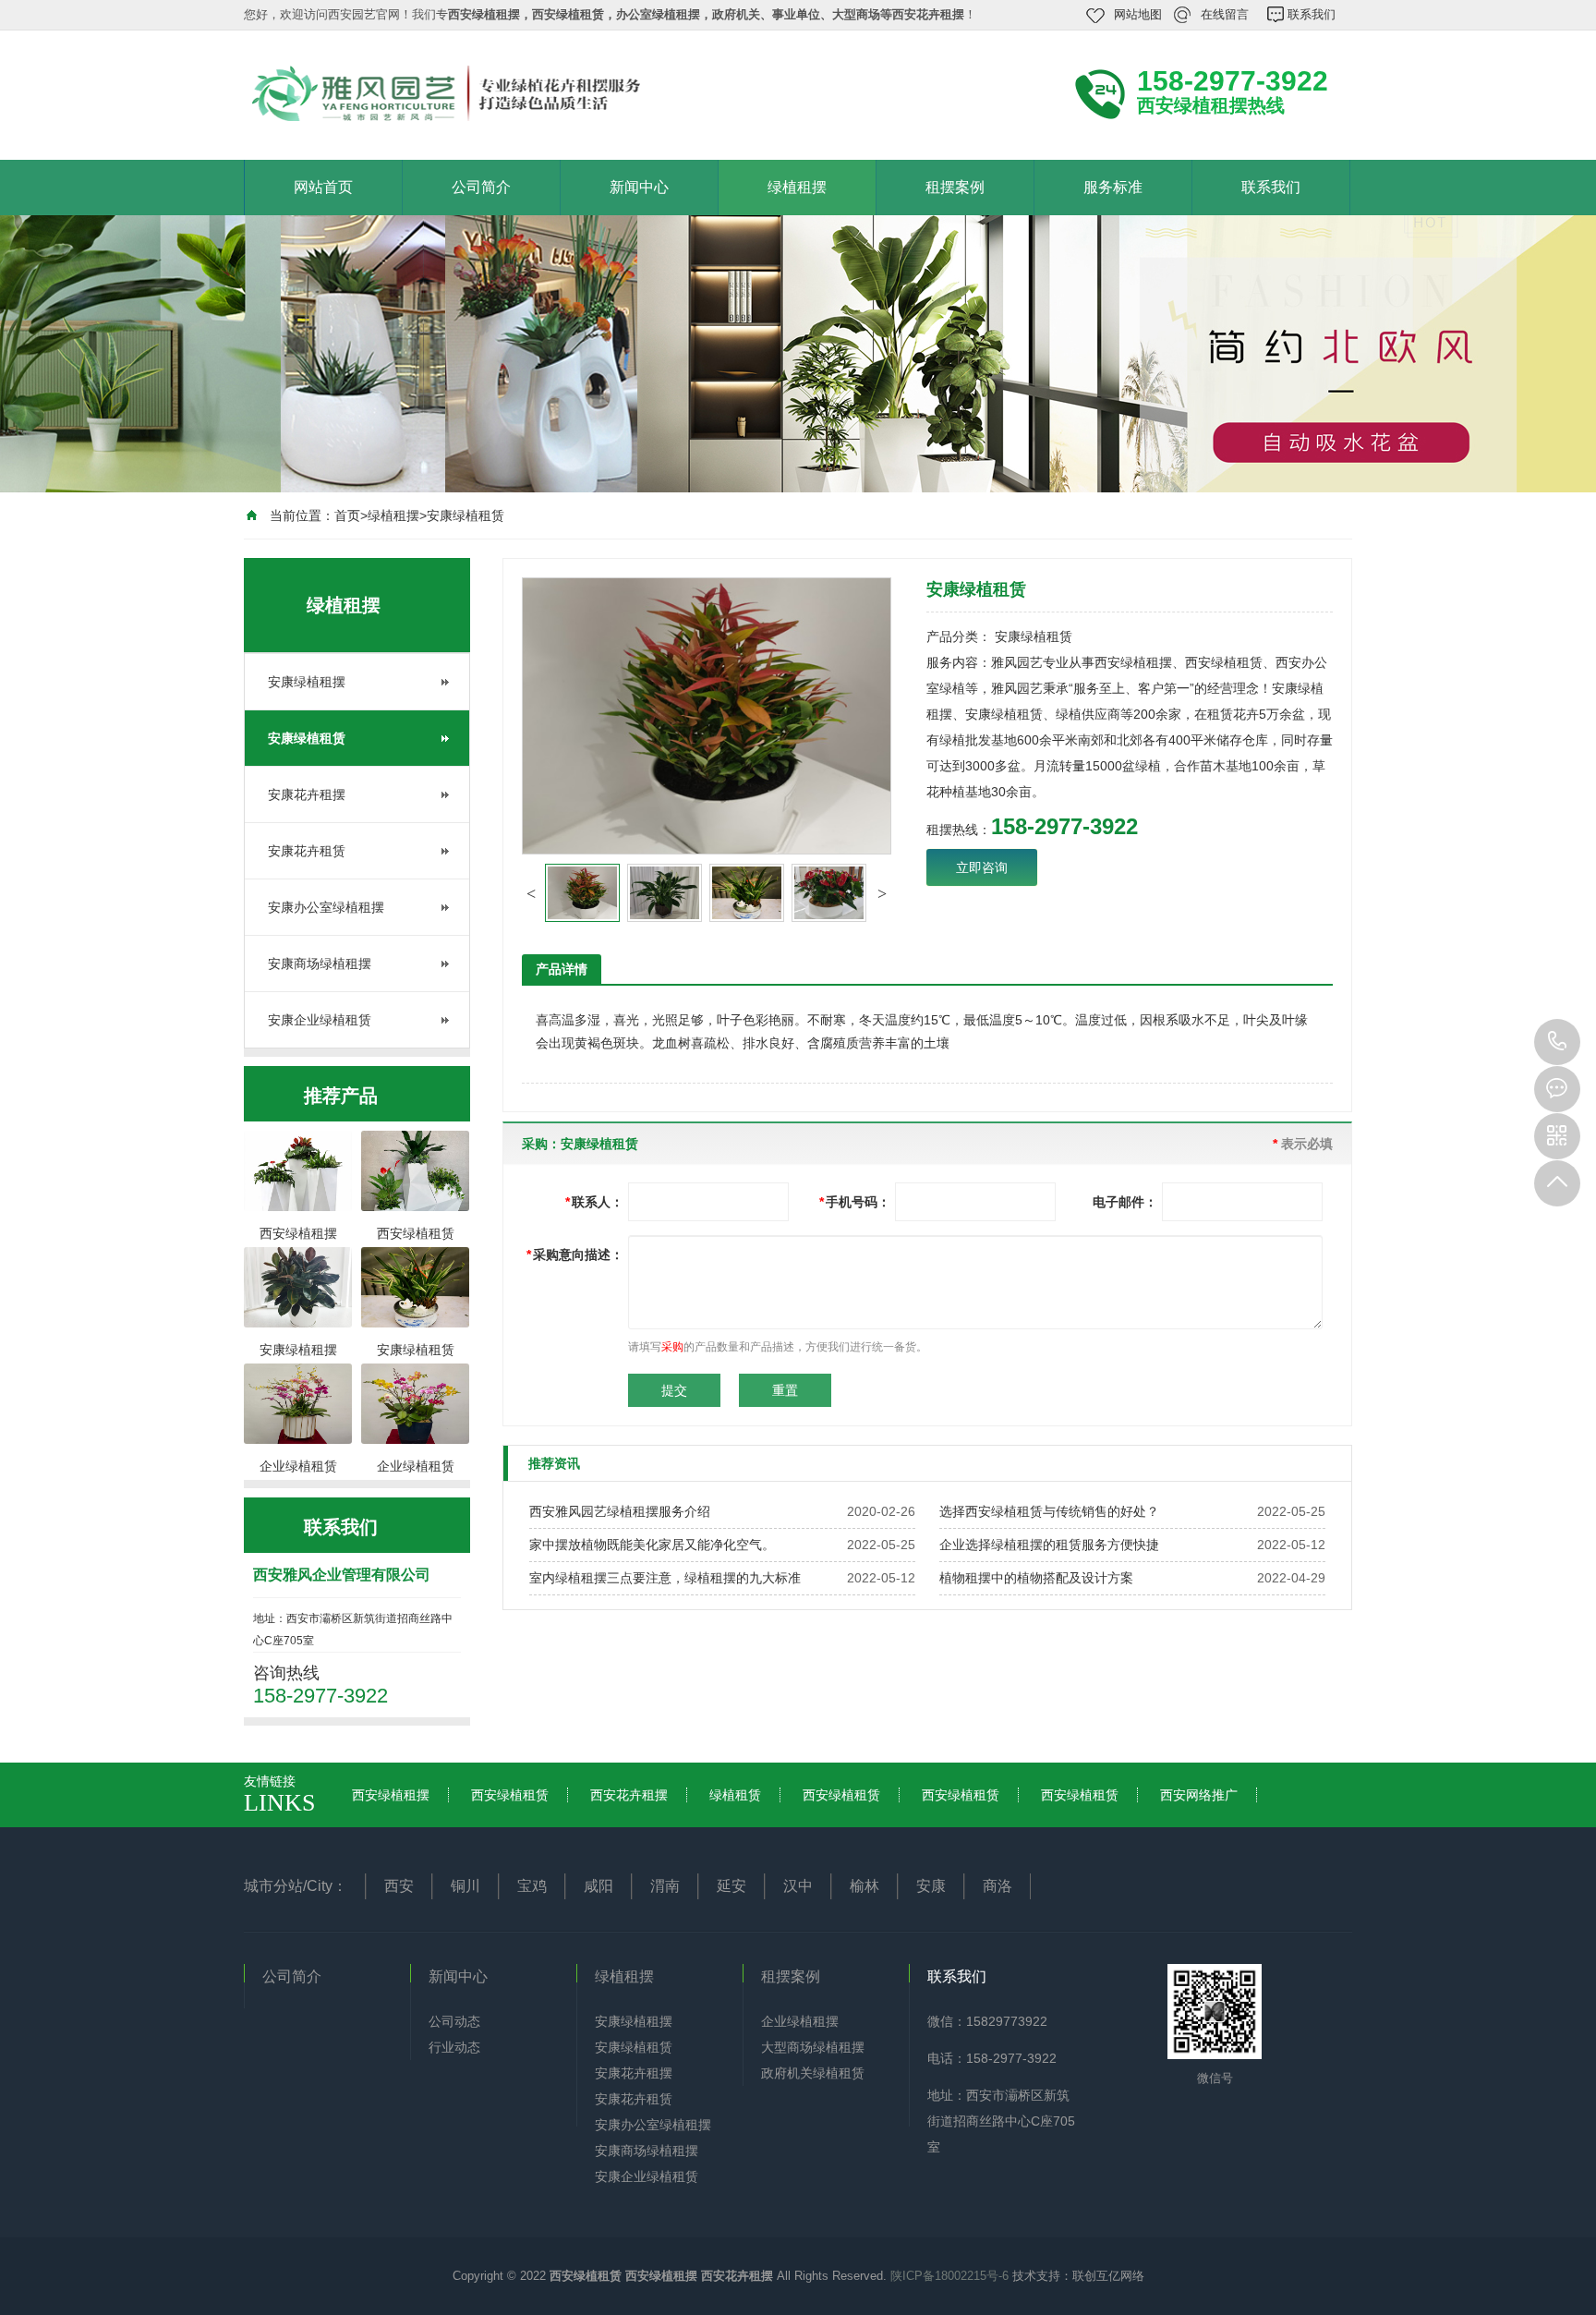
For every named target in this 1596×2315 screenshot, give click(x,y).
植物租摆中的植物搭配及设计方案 (1036, 1578)
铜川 (465, 1886)
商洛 (997, 1886)
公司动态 (454, 2021)
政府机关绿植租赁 (813, 2073)
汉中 (798, 1886)
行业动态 (454, 2047)
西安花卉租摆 (629, 1795)
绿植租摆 (797, 187)
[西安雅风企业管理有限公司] (493, 93)
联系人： (594, 1202)
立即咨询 (982, 867)
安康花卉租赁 (307, 851)
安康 (931, 1886)
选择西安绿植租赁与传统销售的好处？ (1049, 1511)
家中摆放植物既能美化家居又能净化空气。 (652, 1545)
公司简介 (481, 187)
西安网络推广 (1199, 1795)
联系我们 (1312, 14)
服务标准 (1113, 187)
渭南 (665, 1886)
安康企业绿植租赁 (320, 1020)
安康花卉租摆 (307, 794)
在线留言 (1225, 14)
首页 (347, 515)
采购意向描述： (575, 1254)
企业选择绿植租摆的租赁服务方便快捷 (1049, 1545)
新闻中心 (639, 187)
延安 (731, 1886)
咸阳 (598, 1886)
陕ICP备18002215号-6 (949, 2276)
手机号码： (855, 1202)
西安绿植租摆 (391, 1795)
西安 (399, 1886)
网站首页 (323, 187)
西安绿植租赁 (510, 1795)
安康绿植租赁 (465, 515)
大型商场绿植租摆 (813, 2047)
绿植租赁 (735, 1795)
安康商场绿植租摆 (320, 964)
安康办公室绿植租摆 (326, 907)
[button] (531, 893)
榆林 (864, 1886)
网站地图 (1138, 14)
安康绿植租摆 (307, 682)
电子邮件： (1125, 1202)
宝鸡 (532, 1886)
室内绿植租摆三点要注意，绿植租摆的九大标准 (665, 1578)
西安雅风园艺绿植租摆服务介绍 (620, 1511)
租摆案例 (955, 187)
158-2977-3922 (1557, 1042)
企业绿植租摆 (800, 2021)
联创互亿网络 (1108, 2276)
